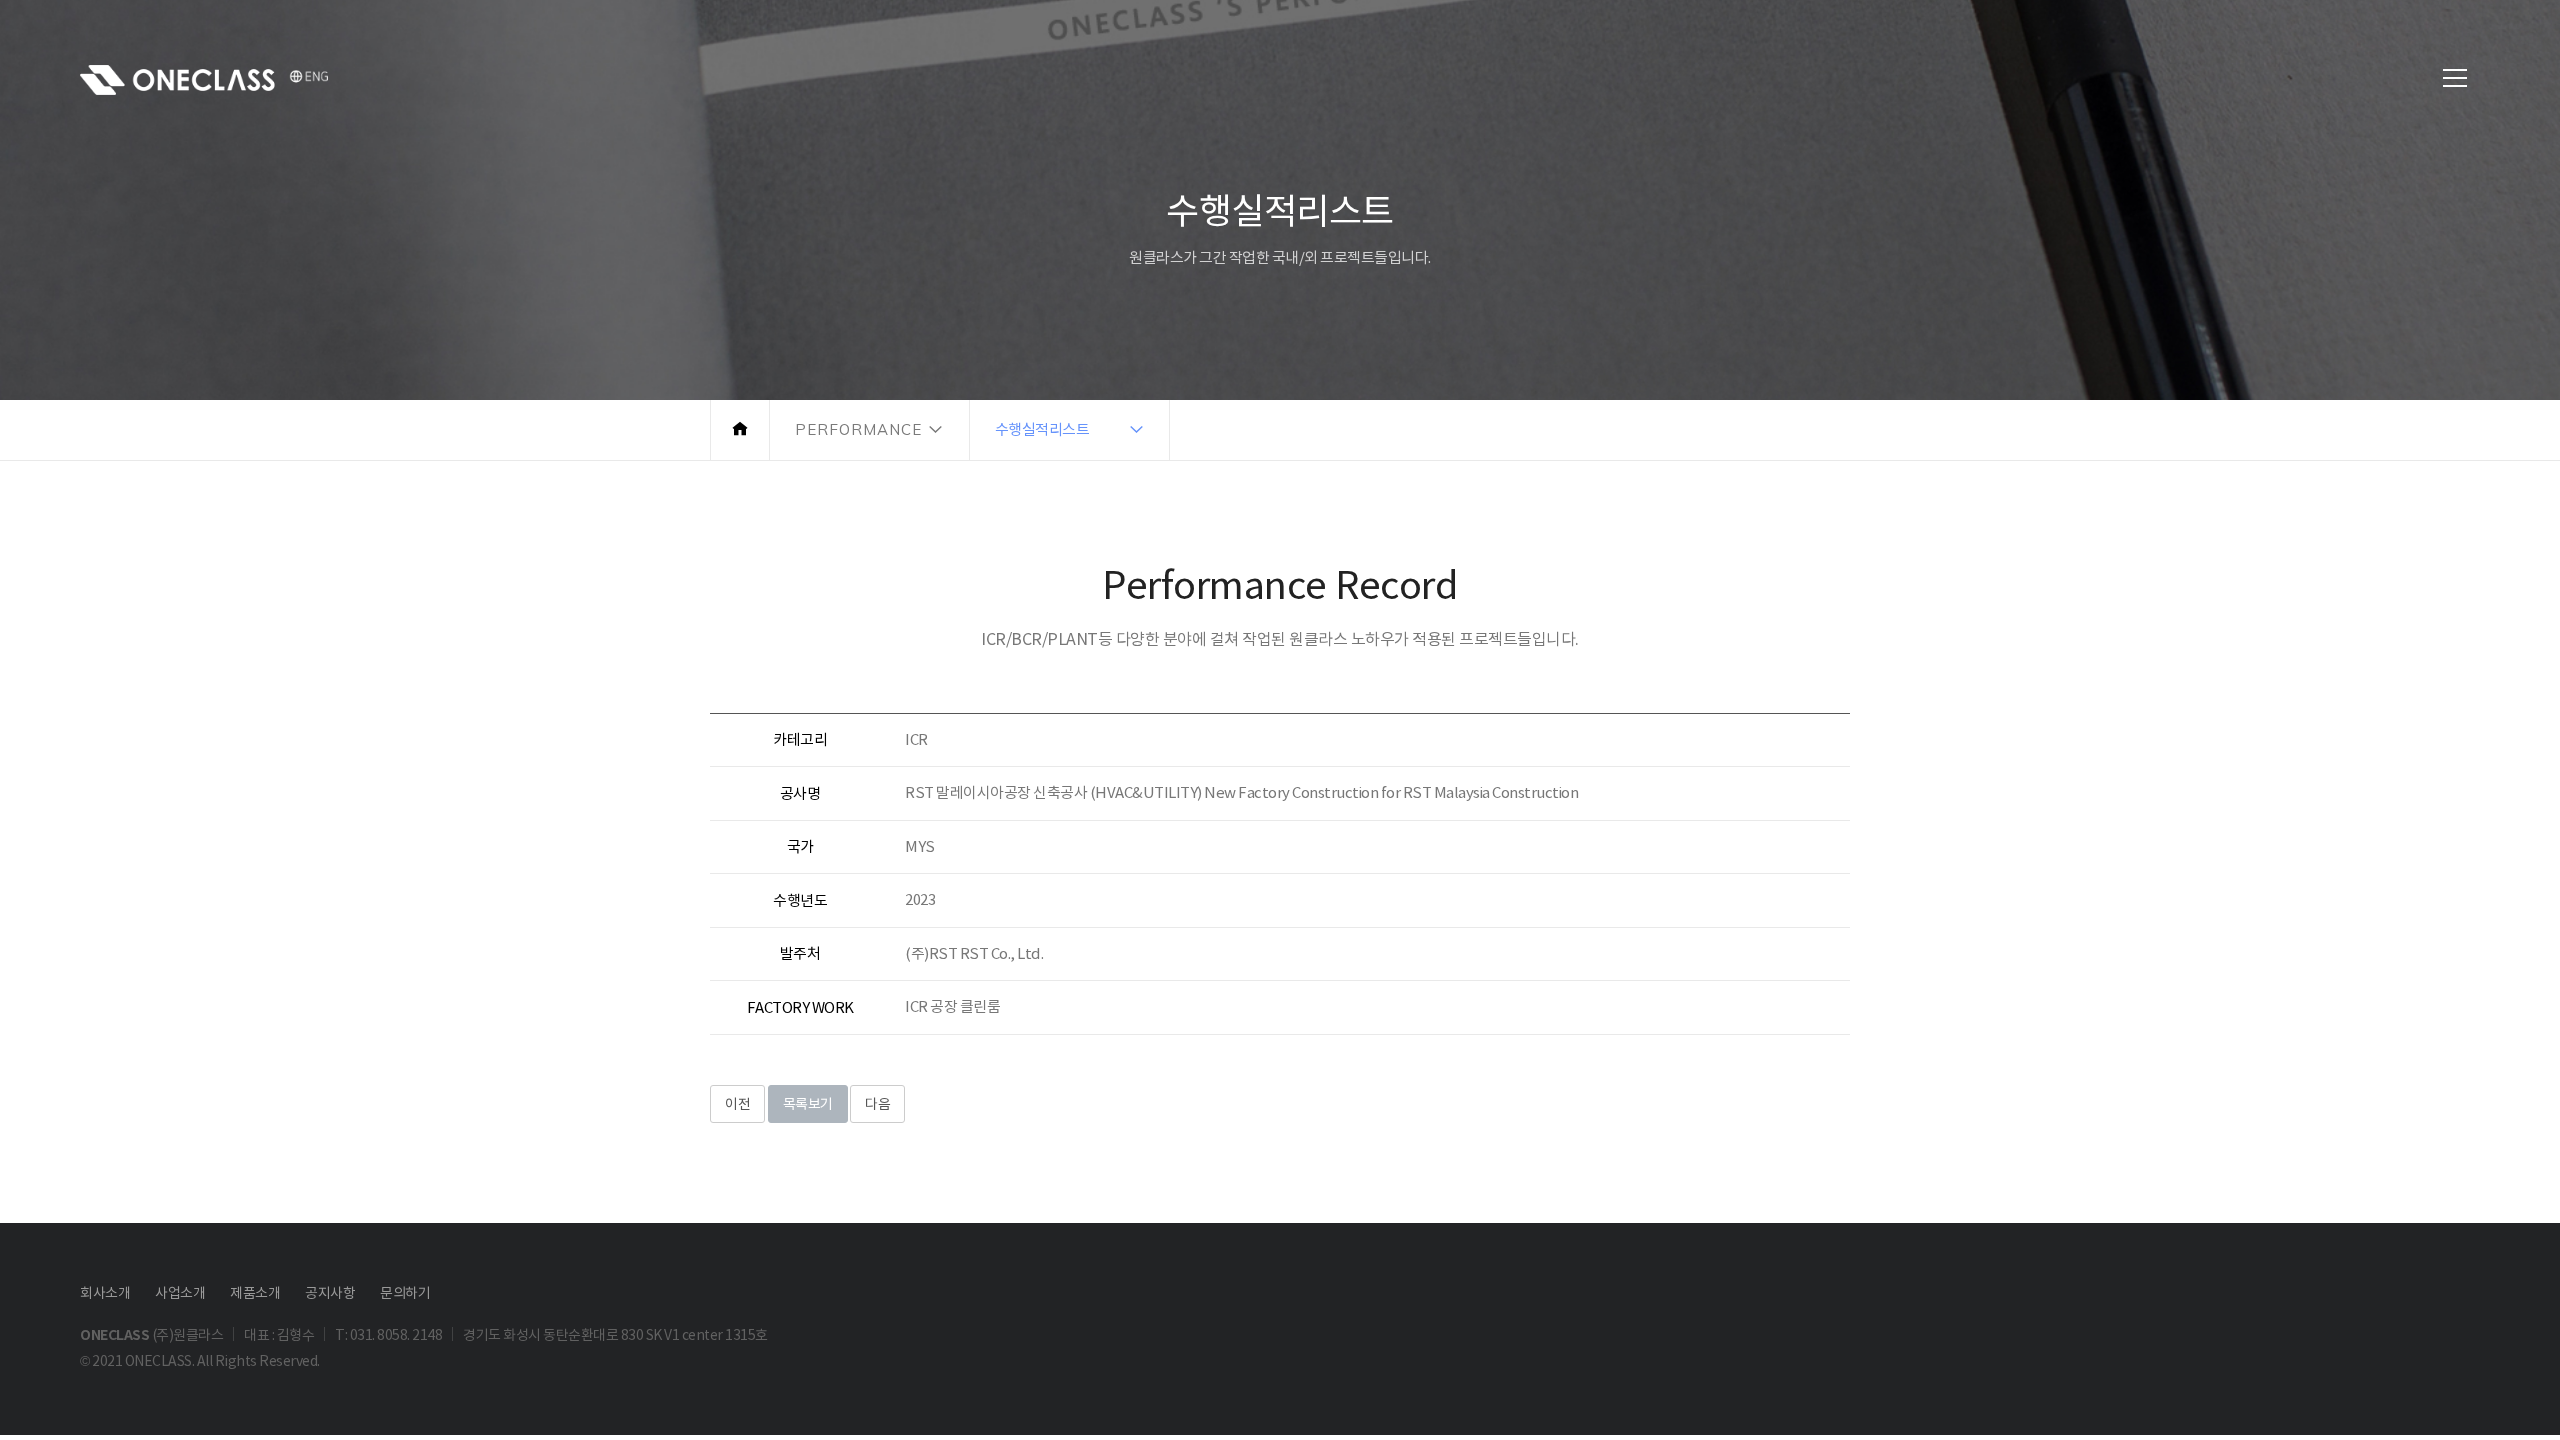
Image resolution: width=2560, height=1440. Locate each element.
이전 (737, 1104)
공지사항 (330, 1293)
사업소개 (180, 1293)
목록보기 (808, 1104)
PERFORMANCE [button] (858, 429)
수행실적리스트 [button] (1042, 429)
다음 (877, 1104)
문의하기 (405, 1293)
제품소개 (255, 1293)
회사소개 (105, 1293)
